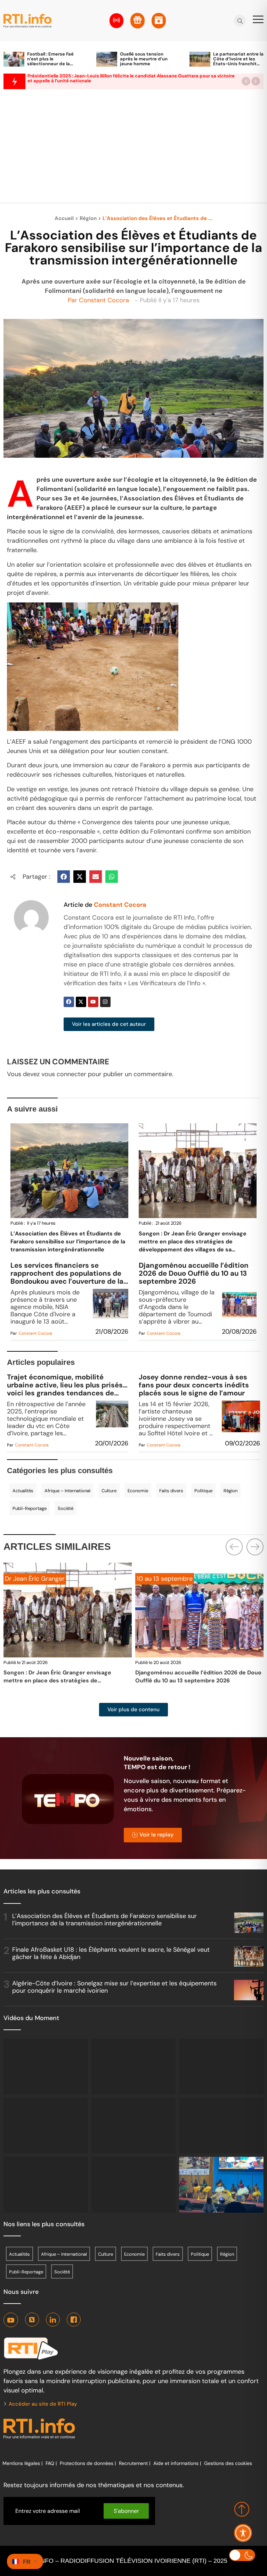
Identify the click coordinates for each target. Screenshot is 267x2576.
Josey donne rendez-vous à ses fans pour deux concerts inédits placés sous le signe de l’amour (194, 1385)
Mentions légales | (22, 2463)
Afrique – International (67, 1491)
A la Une (148, 1579)
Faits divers (171, 1491)
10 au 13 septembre (33, 1579)
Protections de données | (88, 2463)
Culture (109, 1491)
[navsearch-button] (240, 21)
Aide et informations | (177, 2463)
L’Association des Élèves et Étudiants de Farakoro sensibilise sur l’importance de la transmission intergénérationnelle (68, 1241)
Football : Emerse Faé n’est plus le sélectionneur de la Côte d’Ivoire (50, 61)
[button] (246, 81)
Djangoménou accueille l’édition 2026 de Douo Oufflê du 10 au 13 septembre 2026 (194, 1273)
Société (66, 1508)
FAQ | (51, 2463)
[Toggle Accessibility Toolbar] (243, 2533)
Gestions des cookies (228, 2463)
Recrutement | (135, 2463)
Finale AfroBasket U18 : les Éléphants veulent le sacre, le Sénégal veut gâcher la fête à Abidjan (111, 1953)
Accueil (64, 218)
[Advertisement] (133, 150)
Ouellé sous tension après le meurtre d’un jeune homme (144, 59)
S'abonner (126, 2511)
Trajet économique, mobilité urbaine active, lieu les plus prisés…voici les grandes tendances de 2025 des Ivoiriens (67, 1385)
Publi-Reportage (30, 1508)
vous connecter (64, 1074)
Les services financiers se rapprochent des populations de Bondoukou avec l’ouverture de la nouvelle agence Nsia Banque (67, 1273)
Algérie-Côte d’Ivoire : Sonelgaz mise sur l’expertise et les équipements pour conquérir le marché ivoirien (114, 1987)
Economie (138, 1491)
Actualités (23, 1491)
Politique (203, 1491)
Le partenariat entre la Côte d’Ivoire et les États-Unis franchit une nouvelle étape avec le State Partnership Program (238, 66)
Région (88, 218)
